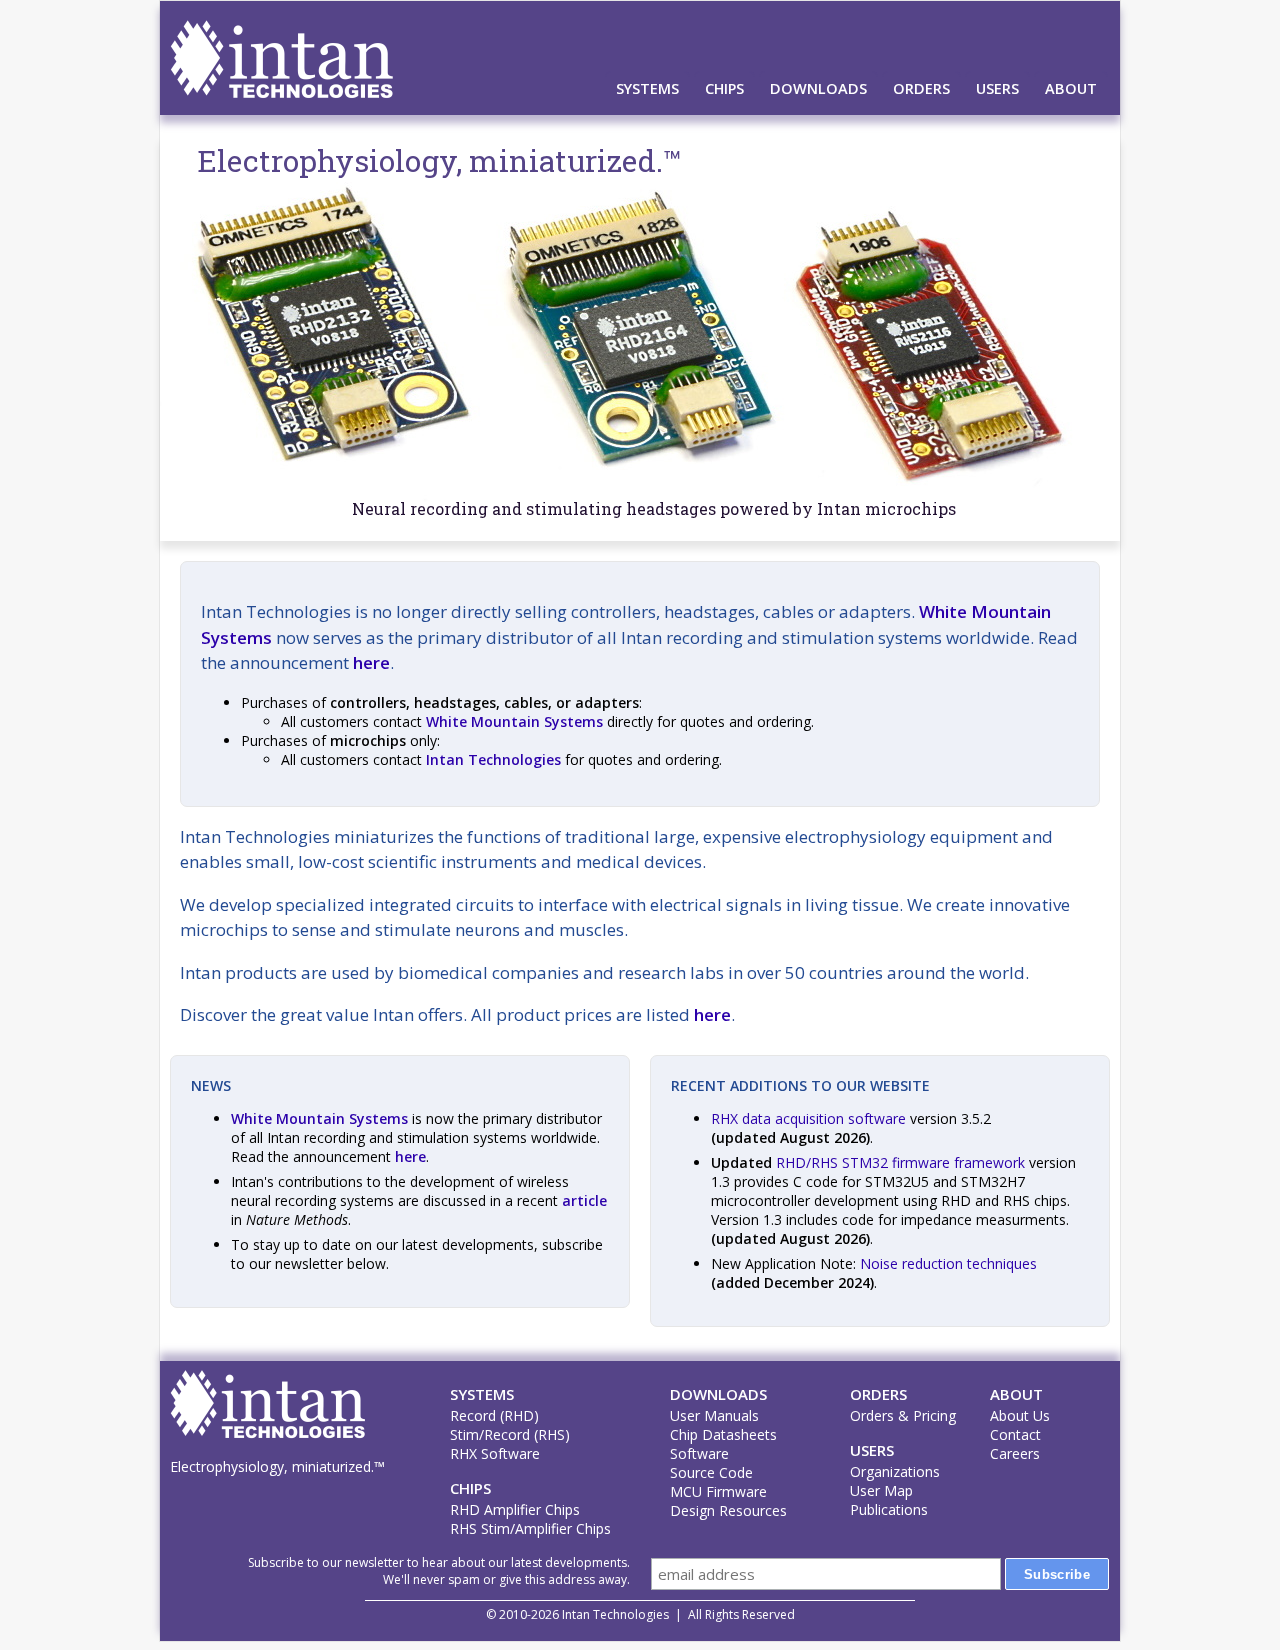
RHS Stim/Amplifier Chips (530, 1528)
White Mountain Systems (514, 721)
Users (997, 88)
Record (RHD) (494, 1415)
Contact (1015, 1434)
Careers (1015, 1453)
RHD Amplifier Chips (515, 1509)
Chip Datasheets (723, 1434)
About (1071, 88)
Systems (647, 88)
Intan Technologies (493, 759)
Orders (921, 88)
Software (699, 1453)
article (584, 1200)
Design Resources (728, 1510)
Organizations (895, 1471)
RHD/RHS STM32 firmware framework (900, 1162)
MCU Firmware (718, 1491)
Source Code (711, 1472)
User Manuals (714, 1415)
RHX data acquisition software (808, 1118)
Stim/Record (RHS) (510, 1434)
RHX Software (495, 1453)
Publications (889, 1509)
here (371, 662)
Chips (724, 88)
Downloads (818, 88)
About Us (1020, 1415)
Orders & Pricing (903, 1415)
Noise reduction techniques (948, 1263)
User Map (881, 1490)
